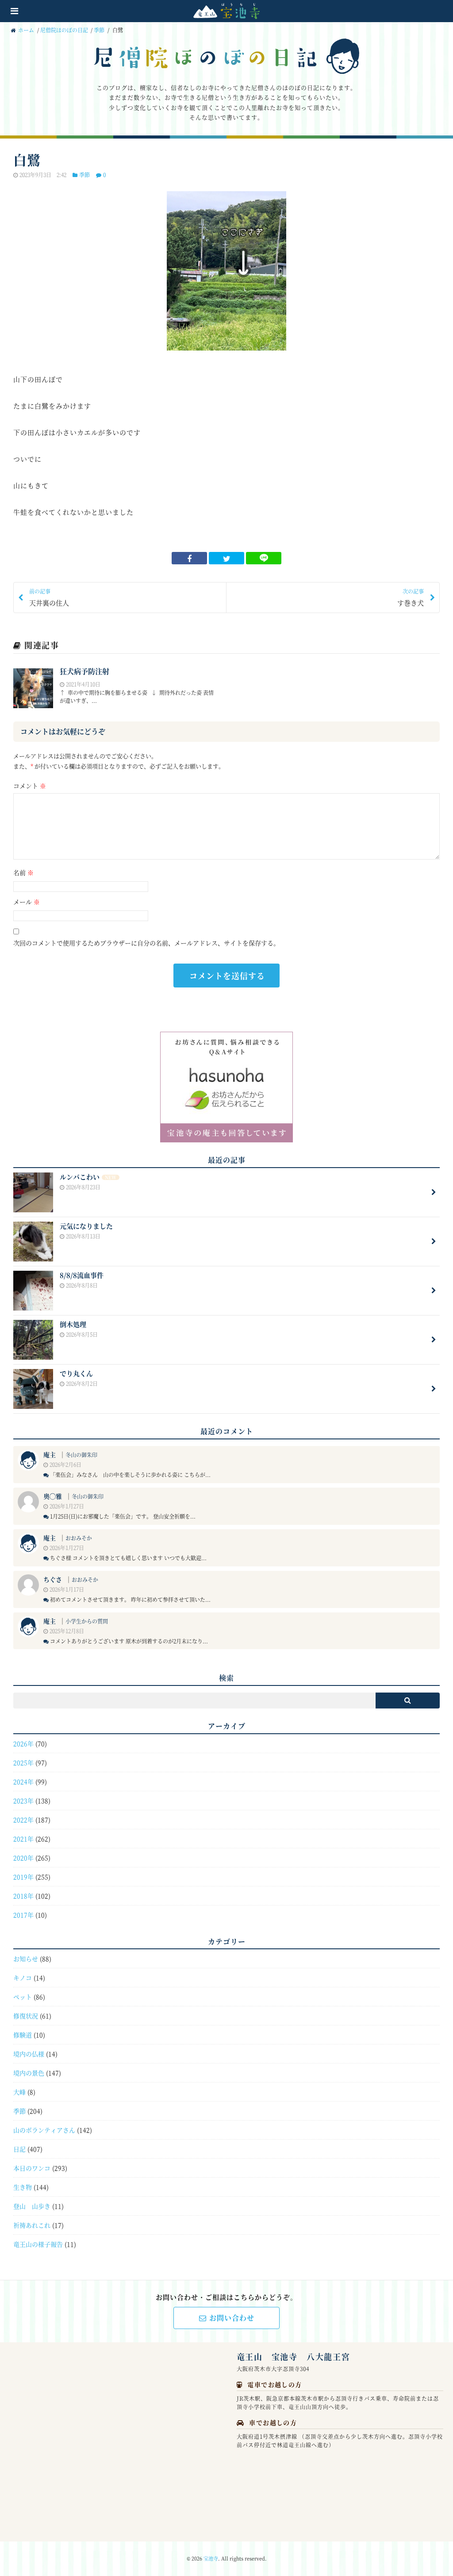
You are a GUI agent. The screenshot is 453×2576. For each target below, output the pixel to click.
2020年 (23, 1858)
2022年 (23, 1820)
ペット (23, 1997)
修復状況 (26, 2016)
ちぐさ (53, 1579)
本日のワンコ (32, 2168)
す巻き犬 (411, 597)
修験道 (23, 2035)
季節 (99, 30)
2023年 (23, 1801)
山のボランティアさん (44, 2130)
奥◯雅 (53, 1496)
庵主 (50, 1454)
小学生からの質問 (87, 1621)
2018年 (23, 1896)
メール (27, 902)
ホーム (25, 30)
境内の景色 (29, 2073)
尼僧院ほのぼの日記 (64, 30)
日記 (19, 2149)
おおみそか (79, 1538)
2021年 (23, 1839)
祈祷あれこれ (32, 2225)
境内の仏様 (29, 2054)
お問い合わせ (232, 2318)
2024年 (23, 1782)
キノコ (23, 1978)
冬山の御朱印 (81, 1455)
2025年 (23, 1762)
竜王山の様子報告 (38, 2244)
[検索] (408, 1701)
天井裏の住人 (49, 597)
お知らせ (26, 1959)
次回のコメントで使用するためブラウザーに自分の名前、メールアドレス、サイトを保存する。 (146, 943)
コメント (30, 786)
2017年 (23, 1915)
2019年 (23, 1877)
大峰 (19, 2092)
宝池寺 (211, 2558)
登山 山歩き (32, 2206)
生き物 (23, 2187)
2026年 (23, 1743)
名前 (23, 872)
